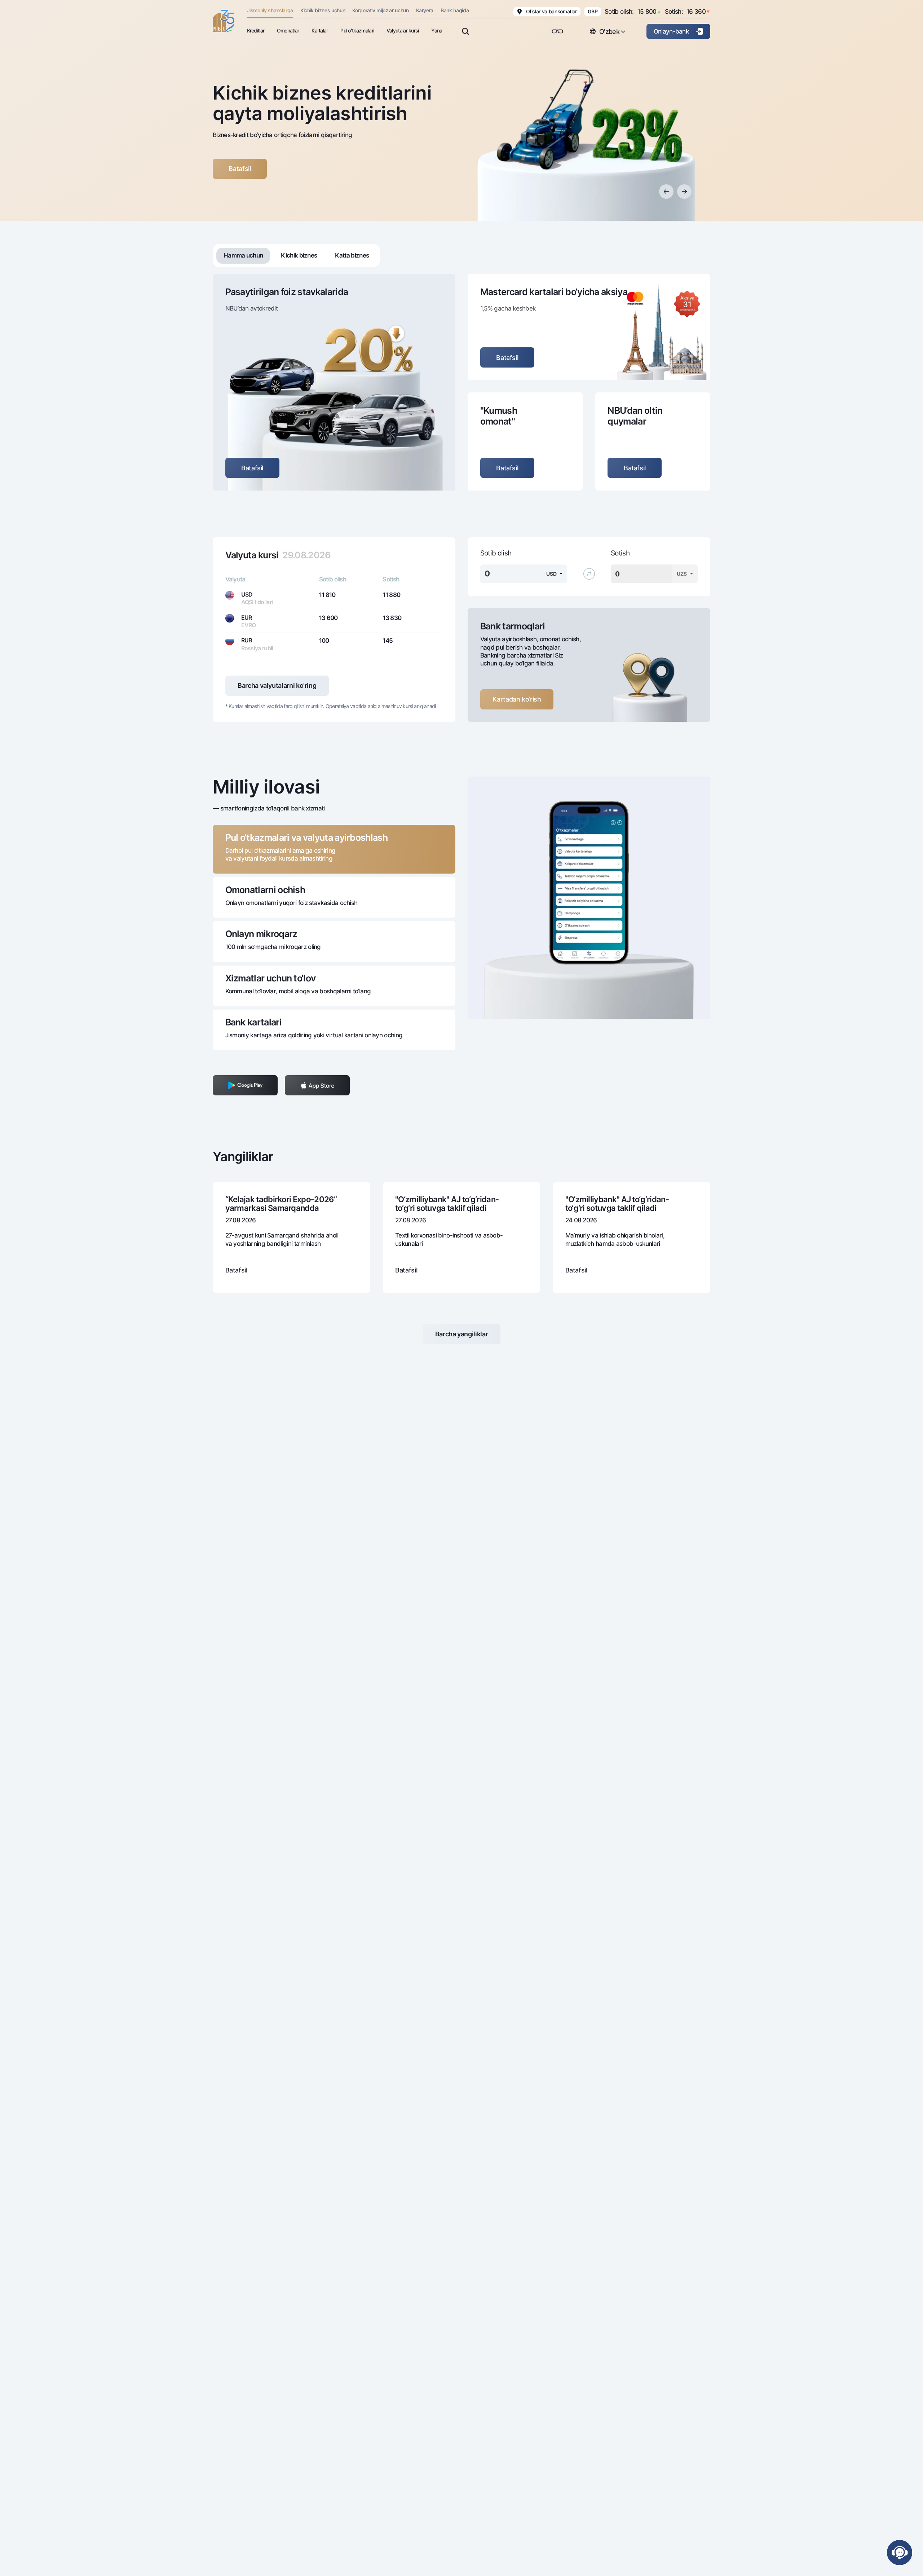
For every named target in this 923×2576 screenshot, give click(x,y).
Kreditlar (256, 30)
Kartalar (320, 30)
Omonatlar (288, 30)
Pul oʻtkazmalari (357, 30)
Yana (437, 30)
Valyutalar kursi (403, 30)
